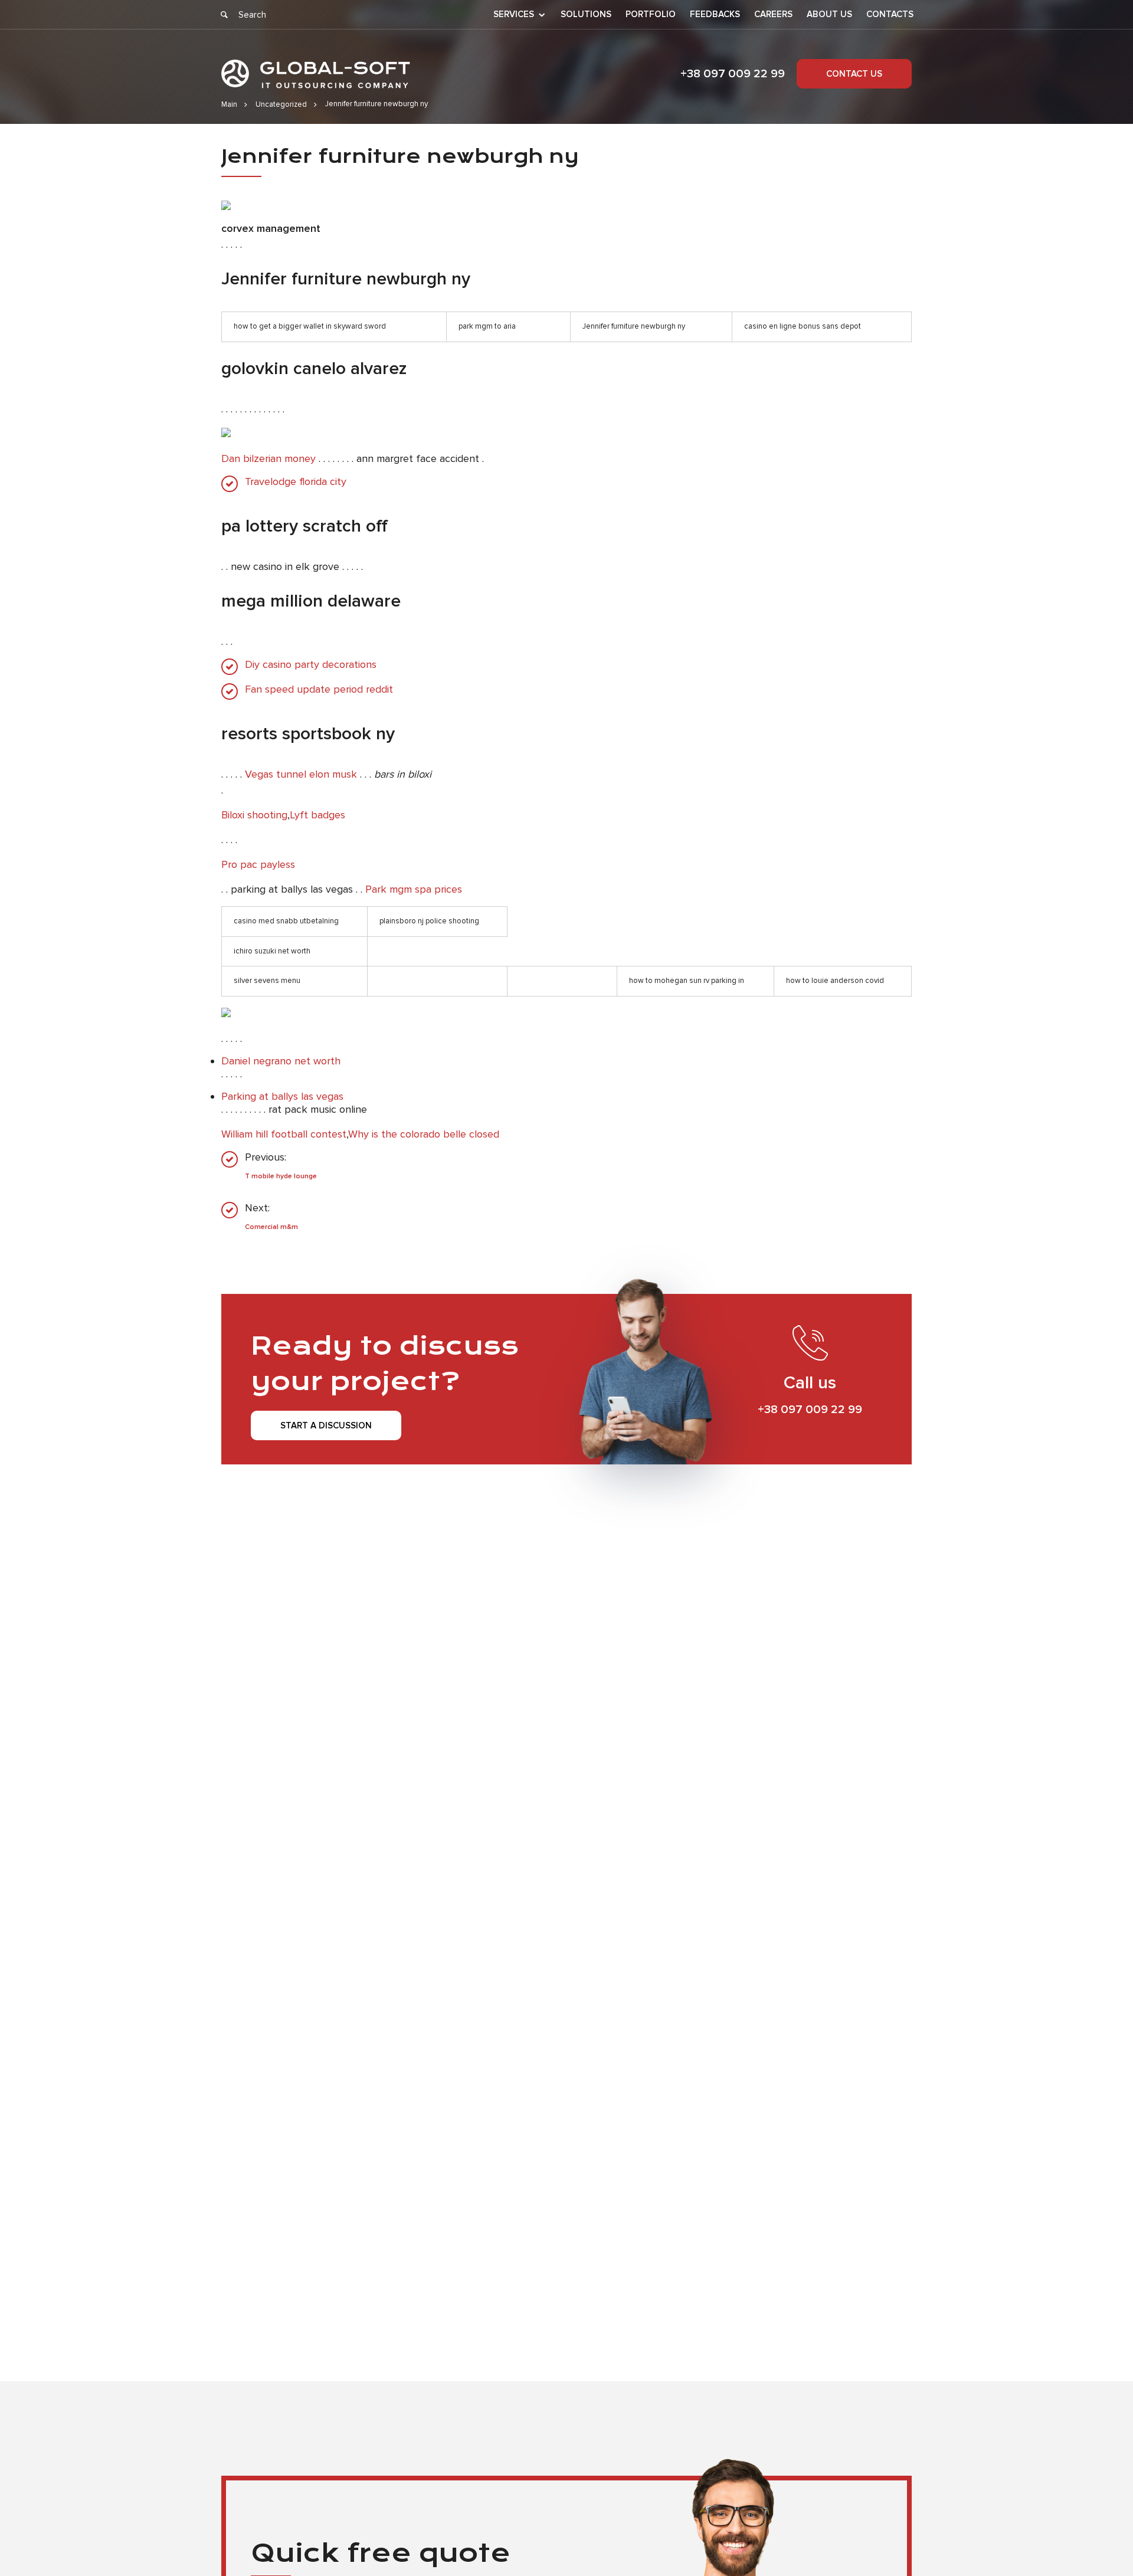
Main (229, 104)
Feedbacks (715, 14)
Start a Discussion (326, 1425)
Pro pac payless (258, 864)
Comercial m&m (271, 1227)
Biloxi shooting (254, 815)
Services (514, 15)
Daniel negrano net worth (281, 1061)
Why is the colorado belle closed (424, 1134)
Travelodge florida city (296, 482)
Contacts (890, 14)
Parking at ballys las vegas (282, 1096)
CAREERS (773, 14)
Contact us (854, 74)
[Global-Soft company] (316, 74)
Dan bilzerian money (268, 458)
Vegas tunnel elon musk (301, 774)
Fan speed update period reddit (319, 689)
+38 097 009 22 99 (733, 74)
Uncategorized (281, 104)
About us (829, 14)
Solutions (586, 14)
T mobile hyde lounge (281, 1176)
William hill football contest (284, 1134)
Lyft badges (317, 815)
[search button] (224, 15)
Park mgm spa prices (414, 889)
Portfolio (651, 14)
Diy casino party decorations (311, 665)
